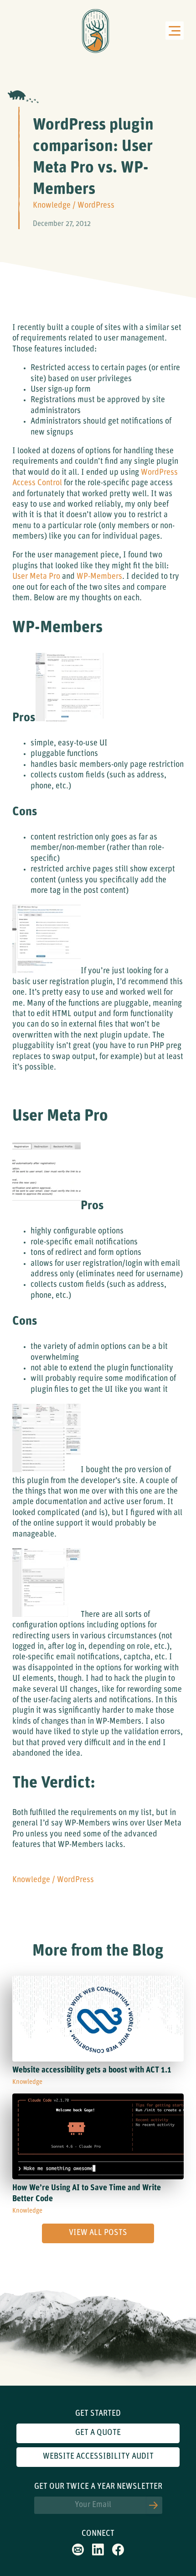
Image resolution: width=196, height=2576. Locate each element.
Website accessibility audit (98, 2457)
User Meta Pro (36, 577)
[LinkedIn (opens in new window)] (98, 2554)
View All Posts (98, 2233)
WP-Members (99, 577)
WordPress (96, 206)
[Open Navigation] (175, 31)
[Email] (78, 2554)
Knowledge (52, 206)
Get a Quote (98, 2433)
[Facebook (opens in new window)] (118, 2554)
